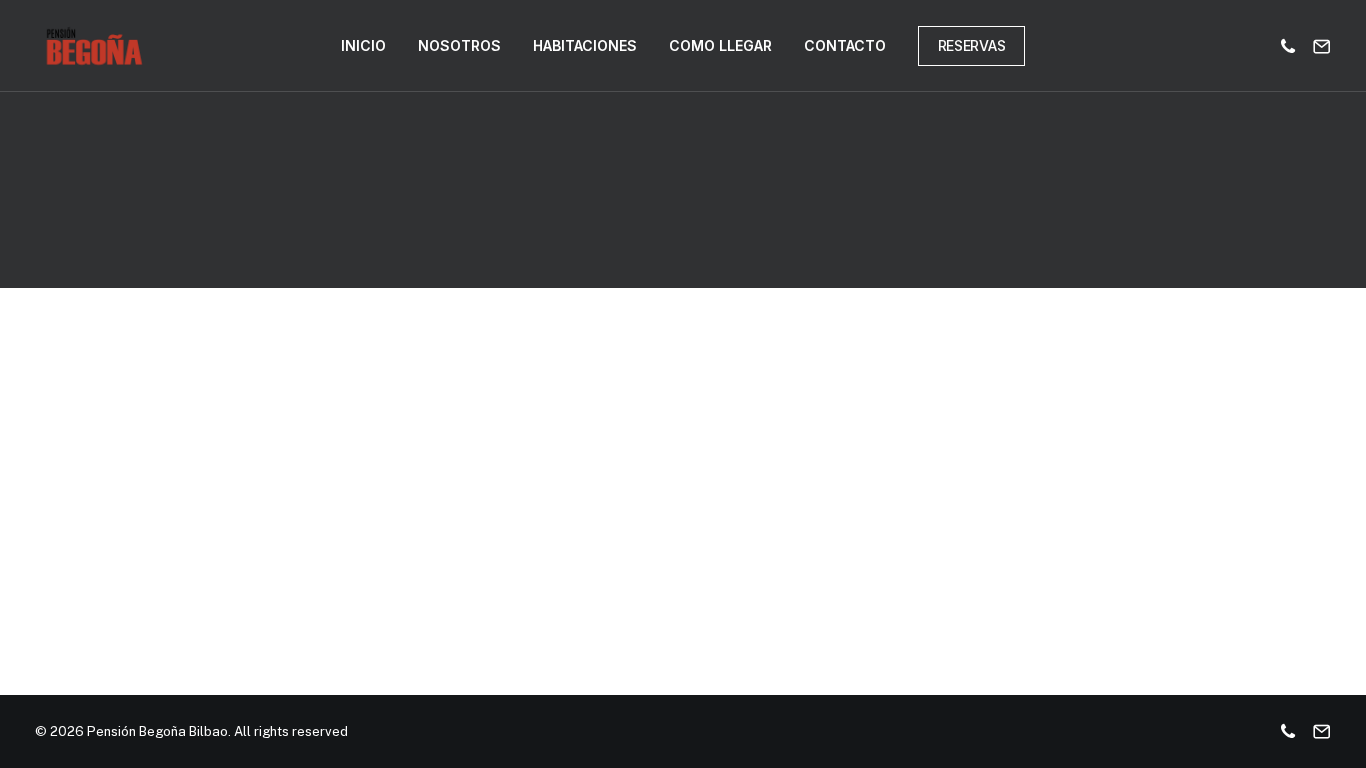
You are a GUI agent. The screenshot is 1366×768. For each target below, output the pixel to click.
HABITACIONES (585, 45)
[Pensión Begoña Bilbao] (94, 46)
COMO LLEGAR (720, 45)
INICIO (363, 45)
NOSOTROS (459, 45)
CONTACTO (845, 45)
